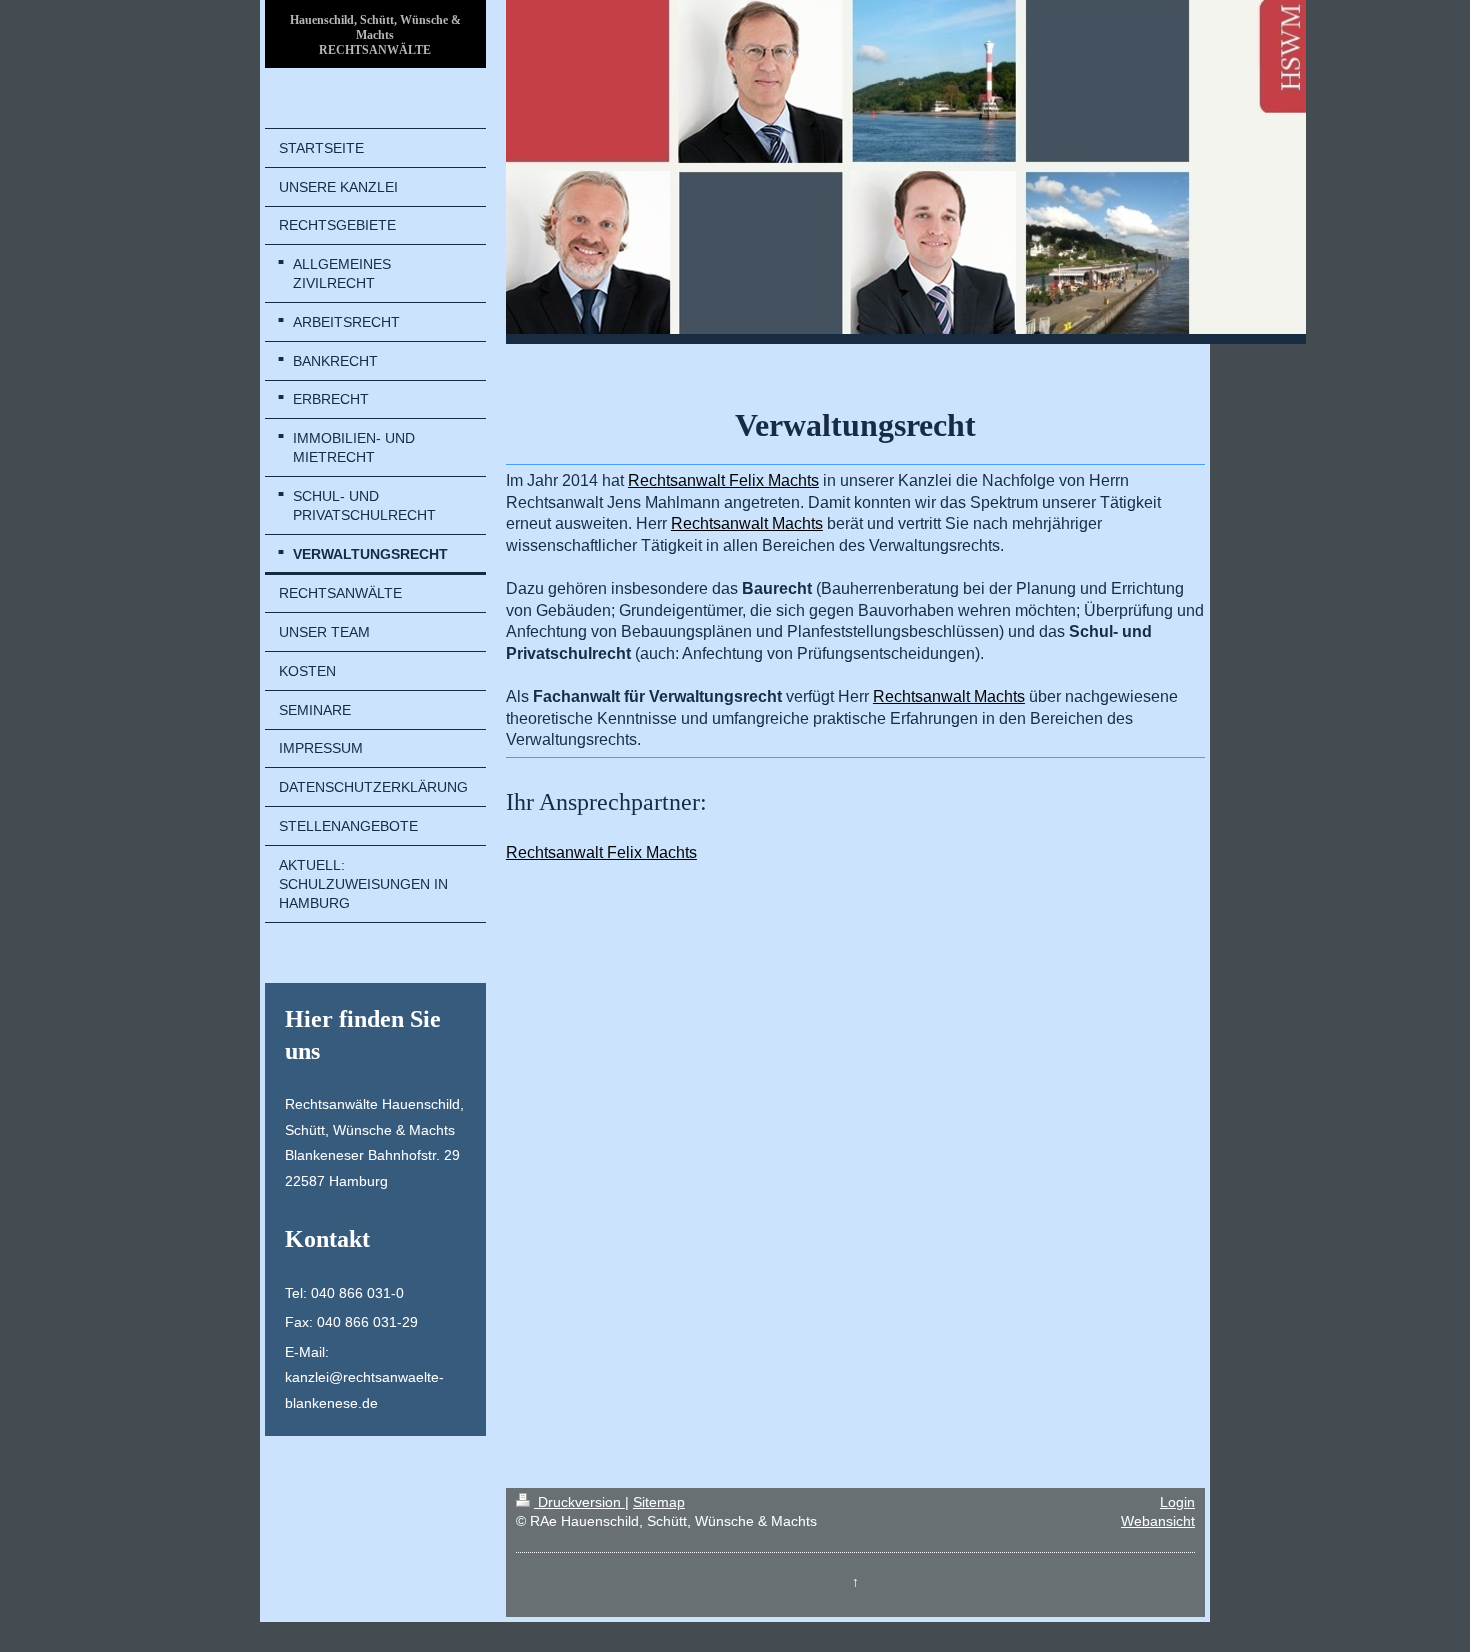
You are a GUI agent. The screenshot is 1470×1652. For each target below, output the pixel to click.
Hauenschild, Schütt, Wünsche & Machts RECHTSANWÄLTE (375, 35)
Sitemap (659, 1502)
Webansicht (1158, 1521)
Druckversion (579, 1502)
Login (1177, 1502)
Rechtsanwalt (723, 480)
